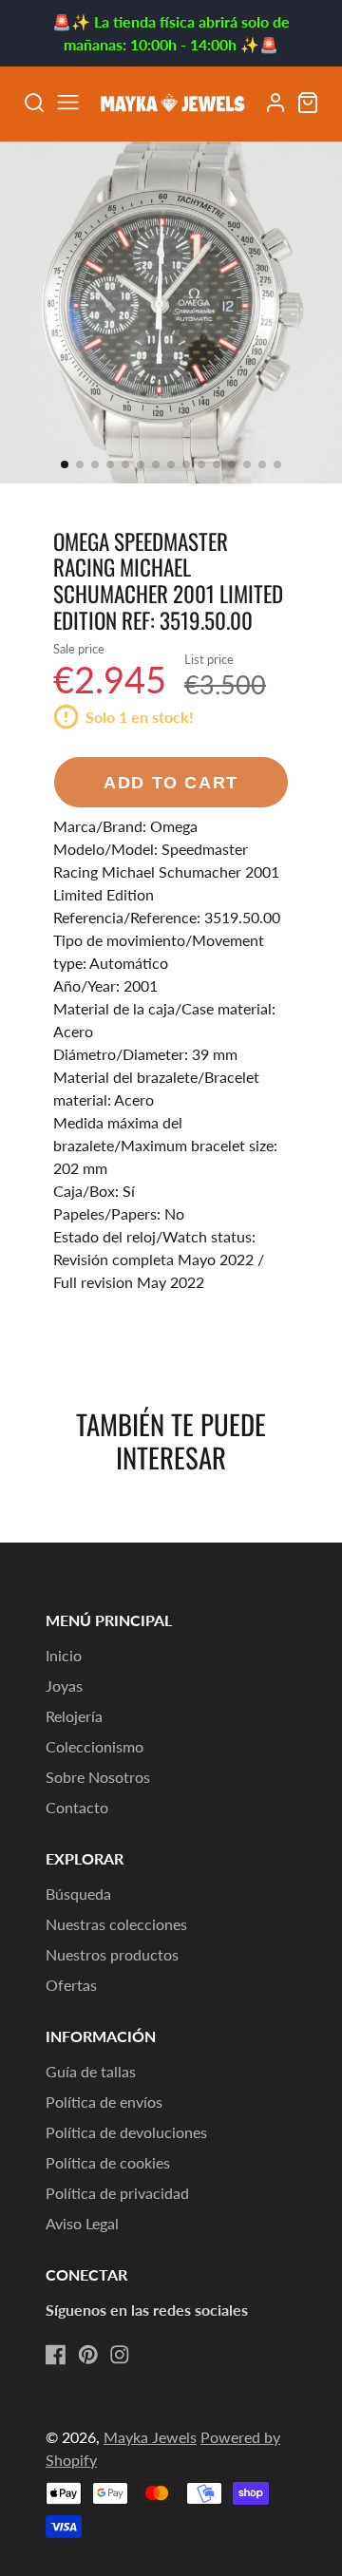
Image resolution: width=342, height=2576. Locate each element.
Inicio (64, 1655)
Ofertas (71, 1985)
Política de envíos (104, 2102)
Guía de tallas (91, 2071)
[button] (65, 464)
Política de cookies (108, 2162)
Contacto (77, 1807)
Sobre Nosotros (98, 1777)
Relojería (74, 1716)
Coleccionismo (95, 1746)
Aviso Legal (82, 2223)
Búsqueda (78, 1894)
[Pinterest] (88, 2355)
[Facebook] (56, 2355)
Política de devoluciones (126, 2132)
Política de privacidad (117, 2193)
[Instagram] (120, 2355)
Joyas (64, 1686)
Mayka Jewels (150, 2437)
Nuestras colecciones (116, 1924)
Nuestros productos (112, 1954)
